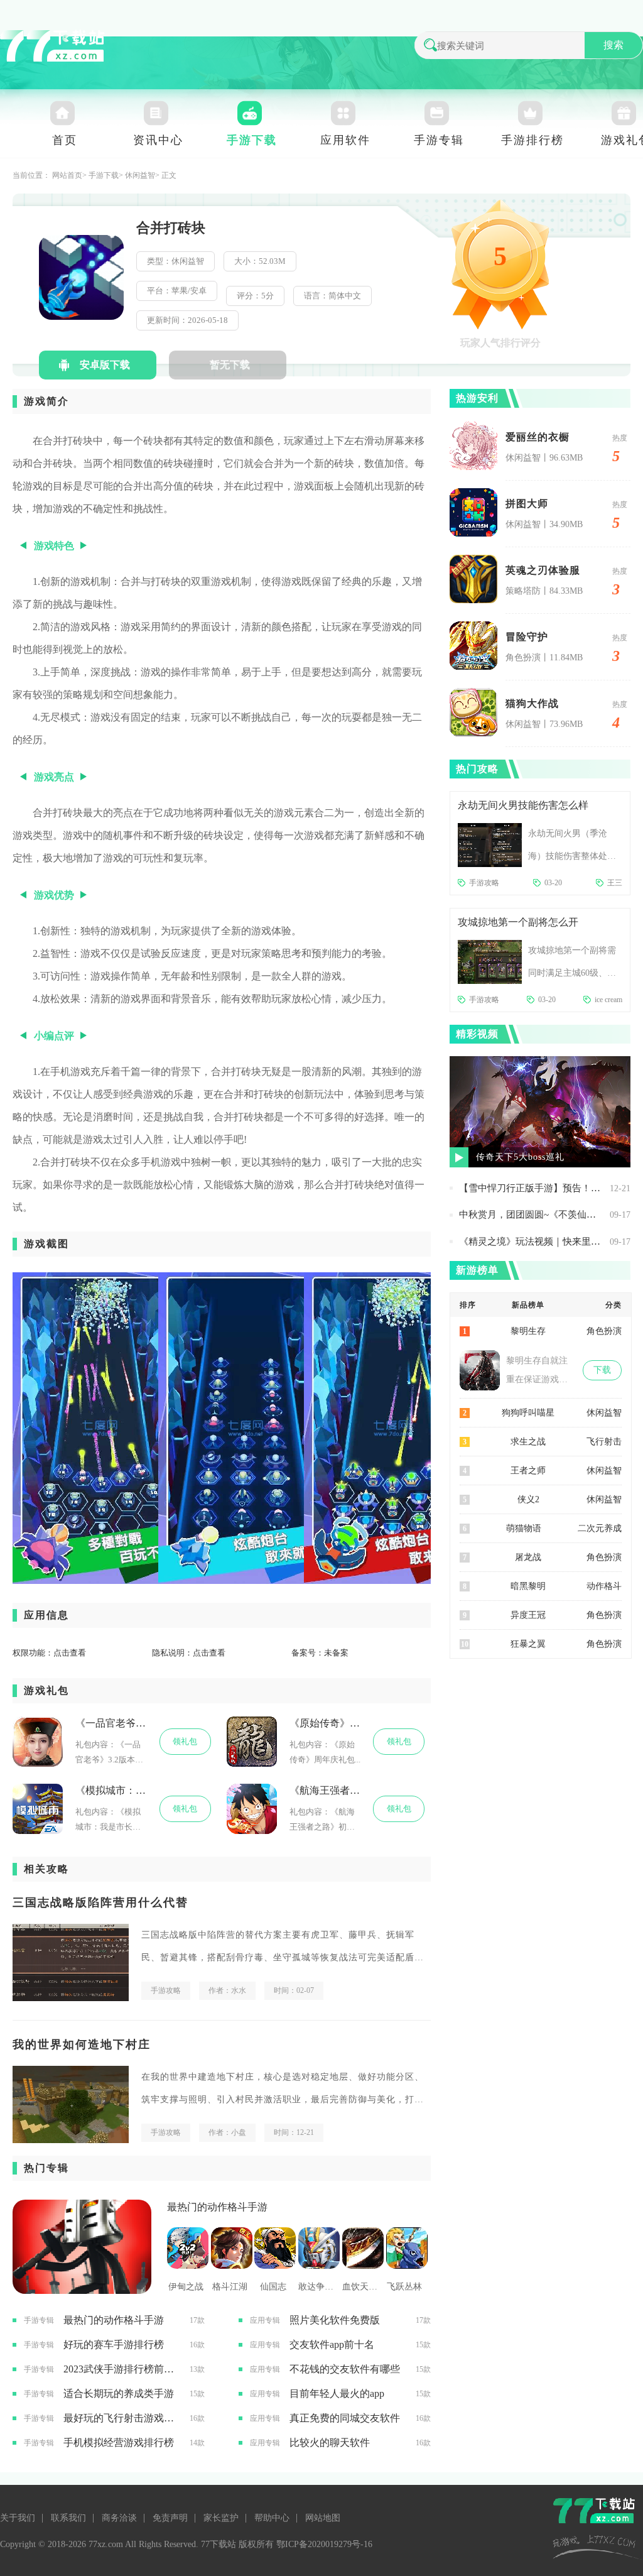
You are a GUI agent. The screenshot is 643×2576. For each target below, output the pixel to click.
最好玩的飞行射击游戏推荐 (122, 2418)
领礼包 (185, 1741)
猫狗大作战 (532, 703)
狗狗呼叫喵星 (528, 1413)
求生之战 (528, 1442)
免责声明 (170, 2518)
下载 (602, 1370)
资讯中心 (158, 140)
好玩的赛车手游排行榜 (114, 2344)
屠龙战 (528, 1557)
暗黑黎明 (528, 1586)
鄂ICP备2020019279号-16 (324, 2544)
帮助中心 (272, 2518)
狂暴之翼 (528, 1644)
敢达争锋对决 (317, 2287)
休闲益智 (140, 175)
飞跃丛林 (404, 2287)
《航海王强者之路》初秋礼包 (325, 1790)
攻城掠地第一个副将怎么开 (518, 922)
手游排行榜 (532, 140)
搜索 (613, 45)
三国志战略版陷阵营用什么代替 (100, 1902)
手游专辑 (439, 140)
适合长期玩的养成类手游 (119, 2393)
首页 (65, 140)
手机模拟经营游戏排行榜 (119, 2442)
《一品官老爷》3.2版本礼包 (111, 1723)
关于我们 (18, 2518)
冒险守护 (527, 637)
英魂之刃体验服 (543, 570)
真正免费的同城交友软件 (345, 2418)
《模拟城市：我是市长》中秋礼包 (111, 1790)
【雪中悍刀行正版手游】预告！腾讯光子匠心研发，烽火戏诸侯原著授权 (531, 1188)
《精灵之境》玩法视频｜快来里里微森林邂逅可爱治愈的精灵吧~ (531, 1242)
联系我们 (68, 2518)
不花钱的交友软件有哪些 (345, 2369)
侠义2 (528, 1499)
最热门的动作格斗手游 (217, 2207)
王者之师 (528, 1471)
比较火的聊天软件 (330, 2442)
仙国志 (273, 2287)
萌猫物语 (524, 1528)
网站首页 (67, 175)
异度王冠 (528, 1615)
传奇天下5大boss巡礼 (520, 1157)
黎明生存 (528, 1331)
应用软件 (345, 140)
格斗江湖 (230, 2287)
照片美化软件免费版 (335, 2320)
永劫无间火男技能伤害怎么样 (523, 805)
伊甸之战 (186, 2287)
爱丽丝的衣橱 (538, 437)
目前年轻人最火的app (337, 2393)
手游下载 (252, 140)
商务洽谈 (119, 2518)
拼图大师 (527, 504)
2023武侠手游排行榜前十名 (122, 2369)
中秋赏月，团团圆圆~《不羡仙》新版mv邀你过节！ (531, 1214)
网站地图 (323, 2518)
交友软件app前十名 (332, 2344)
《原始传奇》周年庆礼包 (325, 1723)
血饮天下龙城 (361, 2287)
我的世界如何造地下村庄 (82, 2044)
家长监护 (221, 2518)
